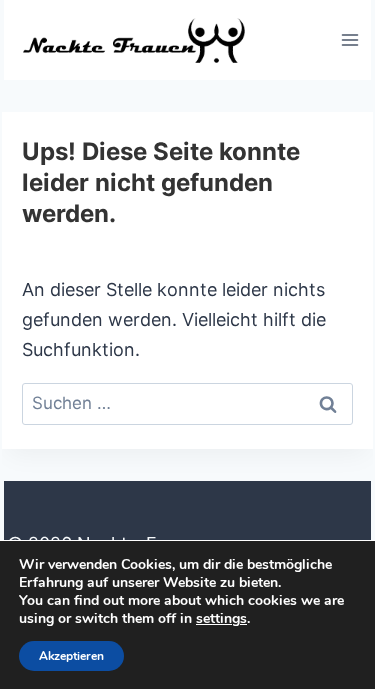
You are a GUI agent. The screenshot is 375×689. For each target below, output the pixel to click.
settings (221, 619)
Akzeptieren (71, 656)
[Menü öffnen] (349, 39)
